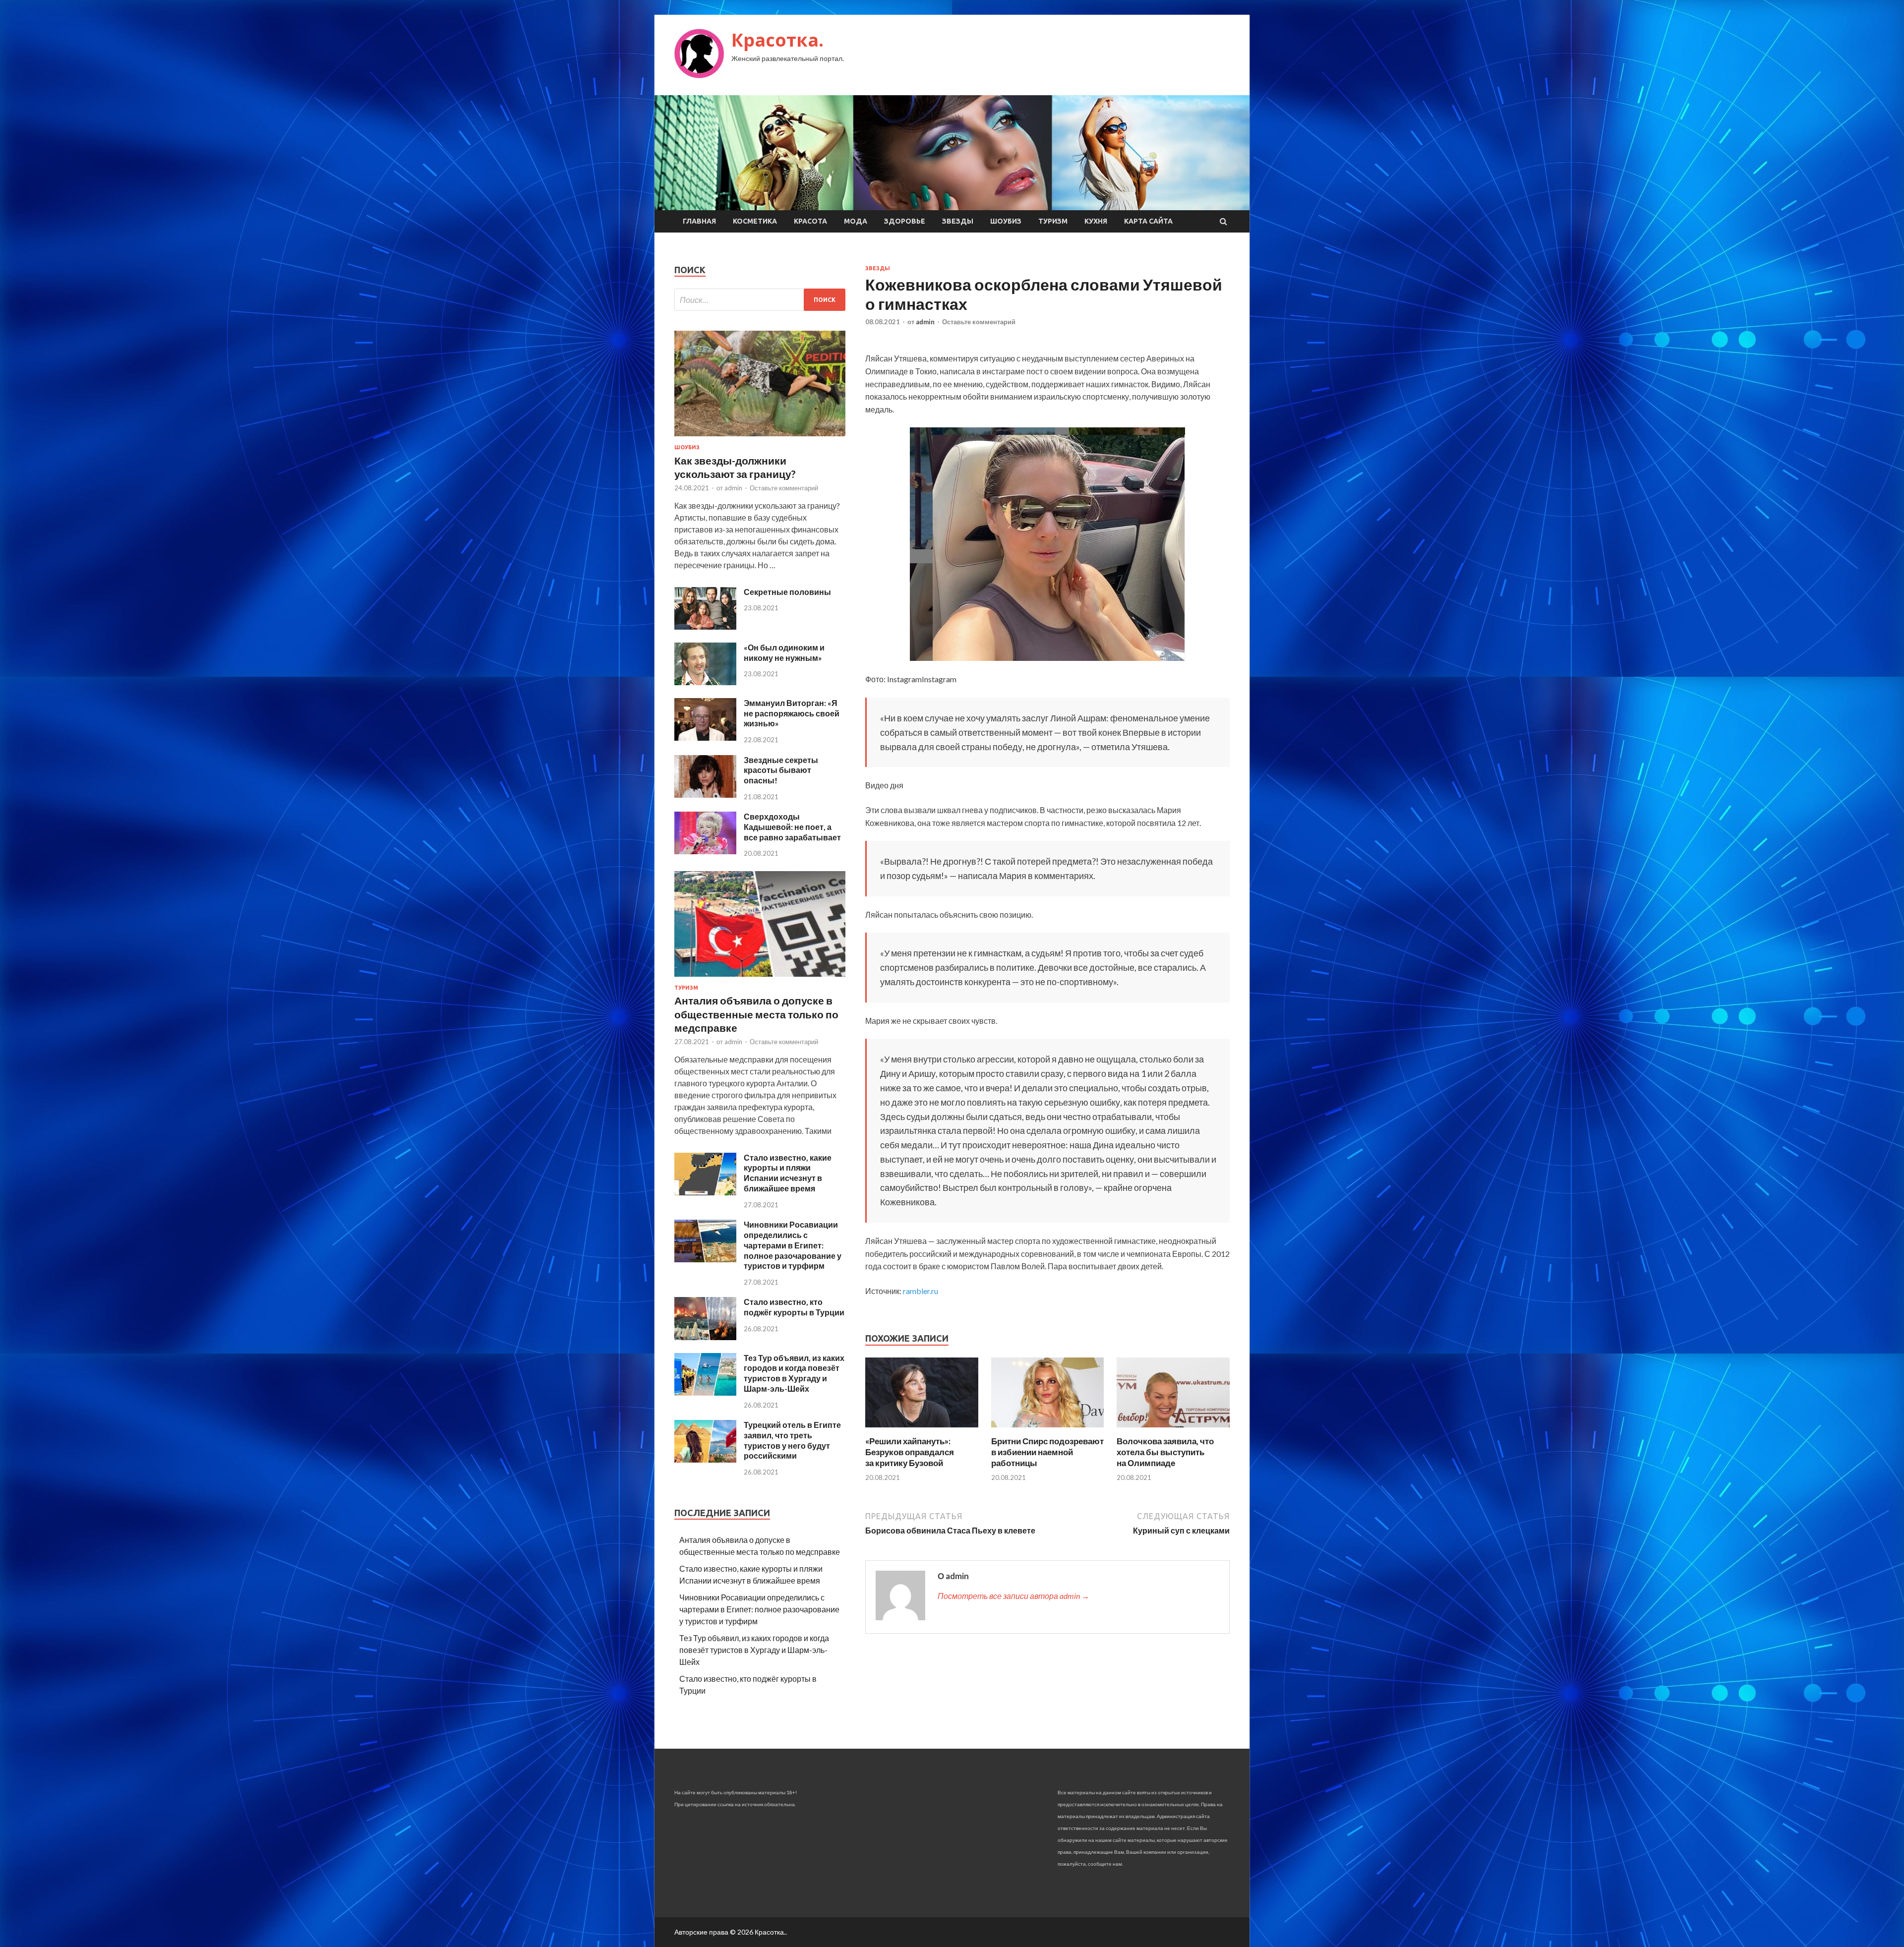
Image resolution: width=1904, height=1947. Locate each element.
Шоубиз (1006, 221)
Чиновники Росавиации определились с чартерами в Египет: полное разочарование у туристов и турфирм (793, 1245)
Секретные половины (787, 592)
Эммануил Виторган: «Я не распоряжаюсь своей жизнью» (792, 713)
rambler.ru (921, 1291)
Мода (856, 221)
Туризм (1053, 221)
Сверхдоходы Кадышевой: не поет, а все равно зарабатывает (792, 827)
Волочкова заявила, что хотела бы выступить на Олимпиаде (1165, 1452)
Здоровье (905, 221)
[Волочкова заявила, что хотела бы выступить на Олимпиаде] (1173, 1430)
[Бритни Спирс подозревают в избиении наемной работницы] (1048, 1430)
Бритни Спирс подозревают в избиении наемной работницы (1047, 1452)
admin (925, 322)
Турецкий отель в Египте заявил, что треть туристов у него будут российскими (792, 1440)
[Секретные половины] (705, 626)
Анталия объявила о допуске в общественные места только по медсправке (756, 1014)
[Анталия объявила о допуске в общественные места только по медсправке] (760, 978)
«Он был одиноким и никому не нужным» (784, 652)
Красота (810, 221)
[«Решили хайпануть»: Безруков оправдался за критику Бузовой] (922, 1430)
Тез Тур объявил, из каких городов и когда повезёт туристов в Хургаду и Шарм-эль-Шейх (794, 1373)
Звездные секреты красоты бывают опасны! (781, 770)
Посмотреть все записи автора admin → (1013, 1596)
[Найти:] (760, 300)
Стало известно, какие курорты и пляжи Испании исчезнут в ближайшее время (788, 1173)
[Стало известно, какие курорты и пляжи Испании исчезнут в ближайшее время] (705, 1192)
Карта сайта (1148, 221)
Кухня (1096, 221)
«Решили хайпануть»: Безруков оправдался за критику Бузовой (910, 1452)
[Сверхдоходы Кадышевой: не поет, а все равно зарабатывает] (705, 851)
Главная (699, 221)
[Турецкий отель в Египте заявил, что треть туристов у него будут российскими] (705, 1459)
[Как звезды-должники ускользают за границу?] (760, 438)
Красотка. (777, 40)
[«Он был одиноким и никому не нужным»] (705, 682)
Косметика (755, 221)
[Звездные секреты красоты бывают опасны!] (705, 795)
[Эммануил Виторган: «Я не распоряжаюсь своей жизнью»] (705, 737)
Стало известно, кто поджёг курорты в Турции (794, 1307)
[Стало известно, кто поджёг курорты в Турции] (705, 1337)
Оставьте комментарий (979, 322)
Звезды (958, 221)
